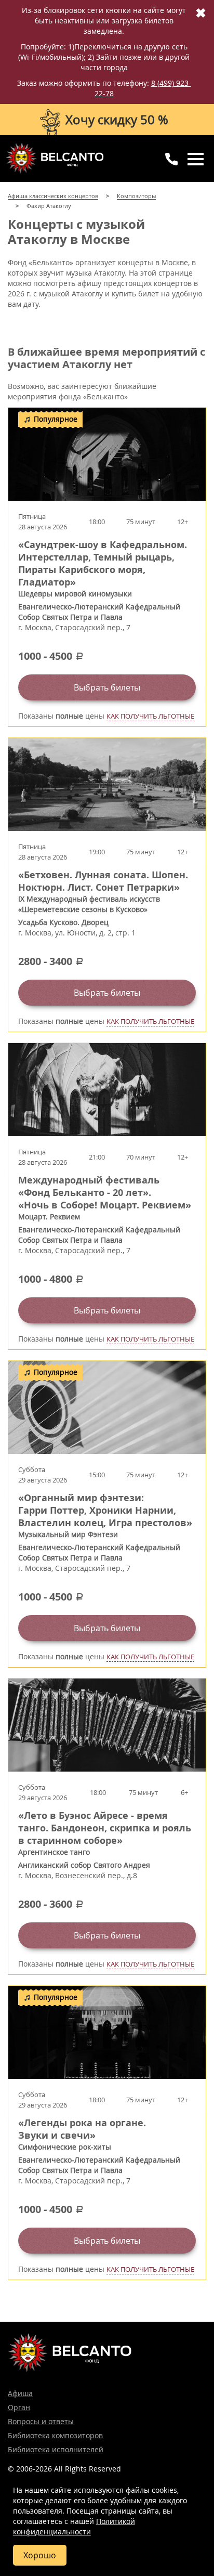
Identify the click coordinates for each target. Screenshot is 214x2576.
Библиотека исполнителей (56, 2449)
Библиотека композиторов (55, 2435)
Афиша (20, 2393)
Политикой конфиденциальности (74, 2526)
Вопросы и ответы (41, 2421)
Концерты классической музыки (55, 158)
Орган (19, 2407)
